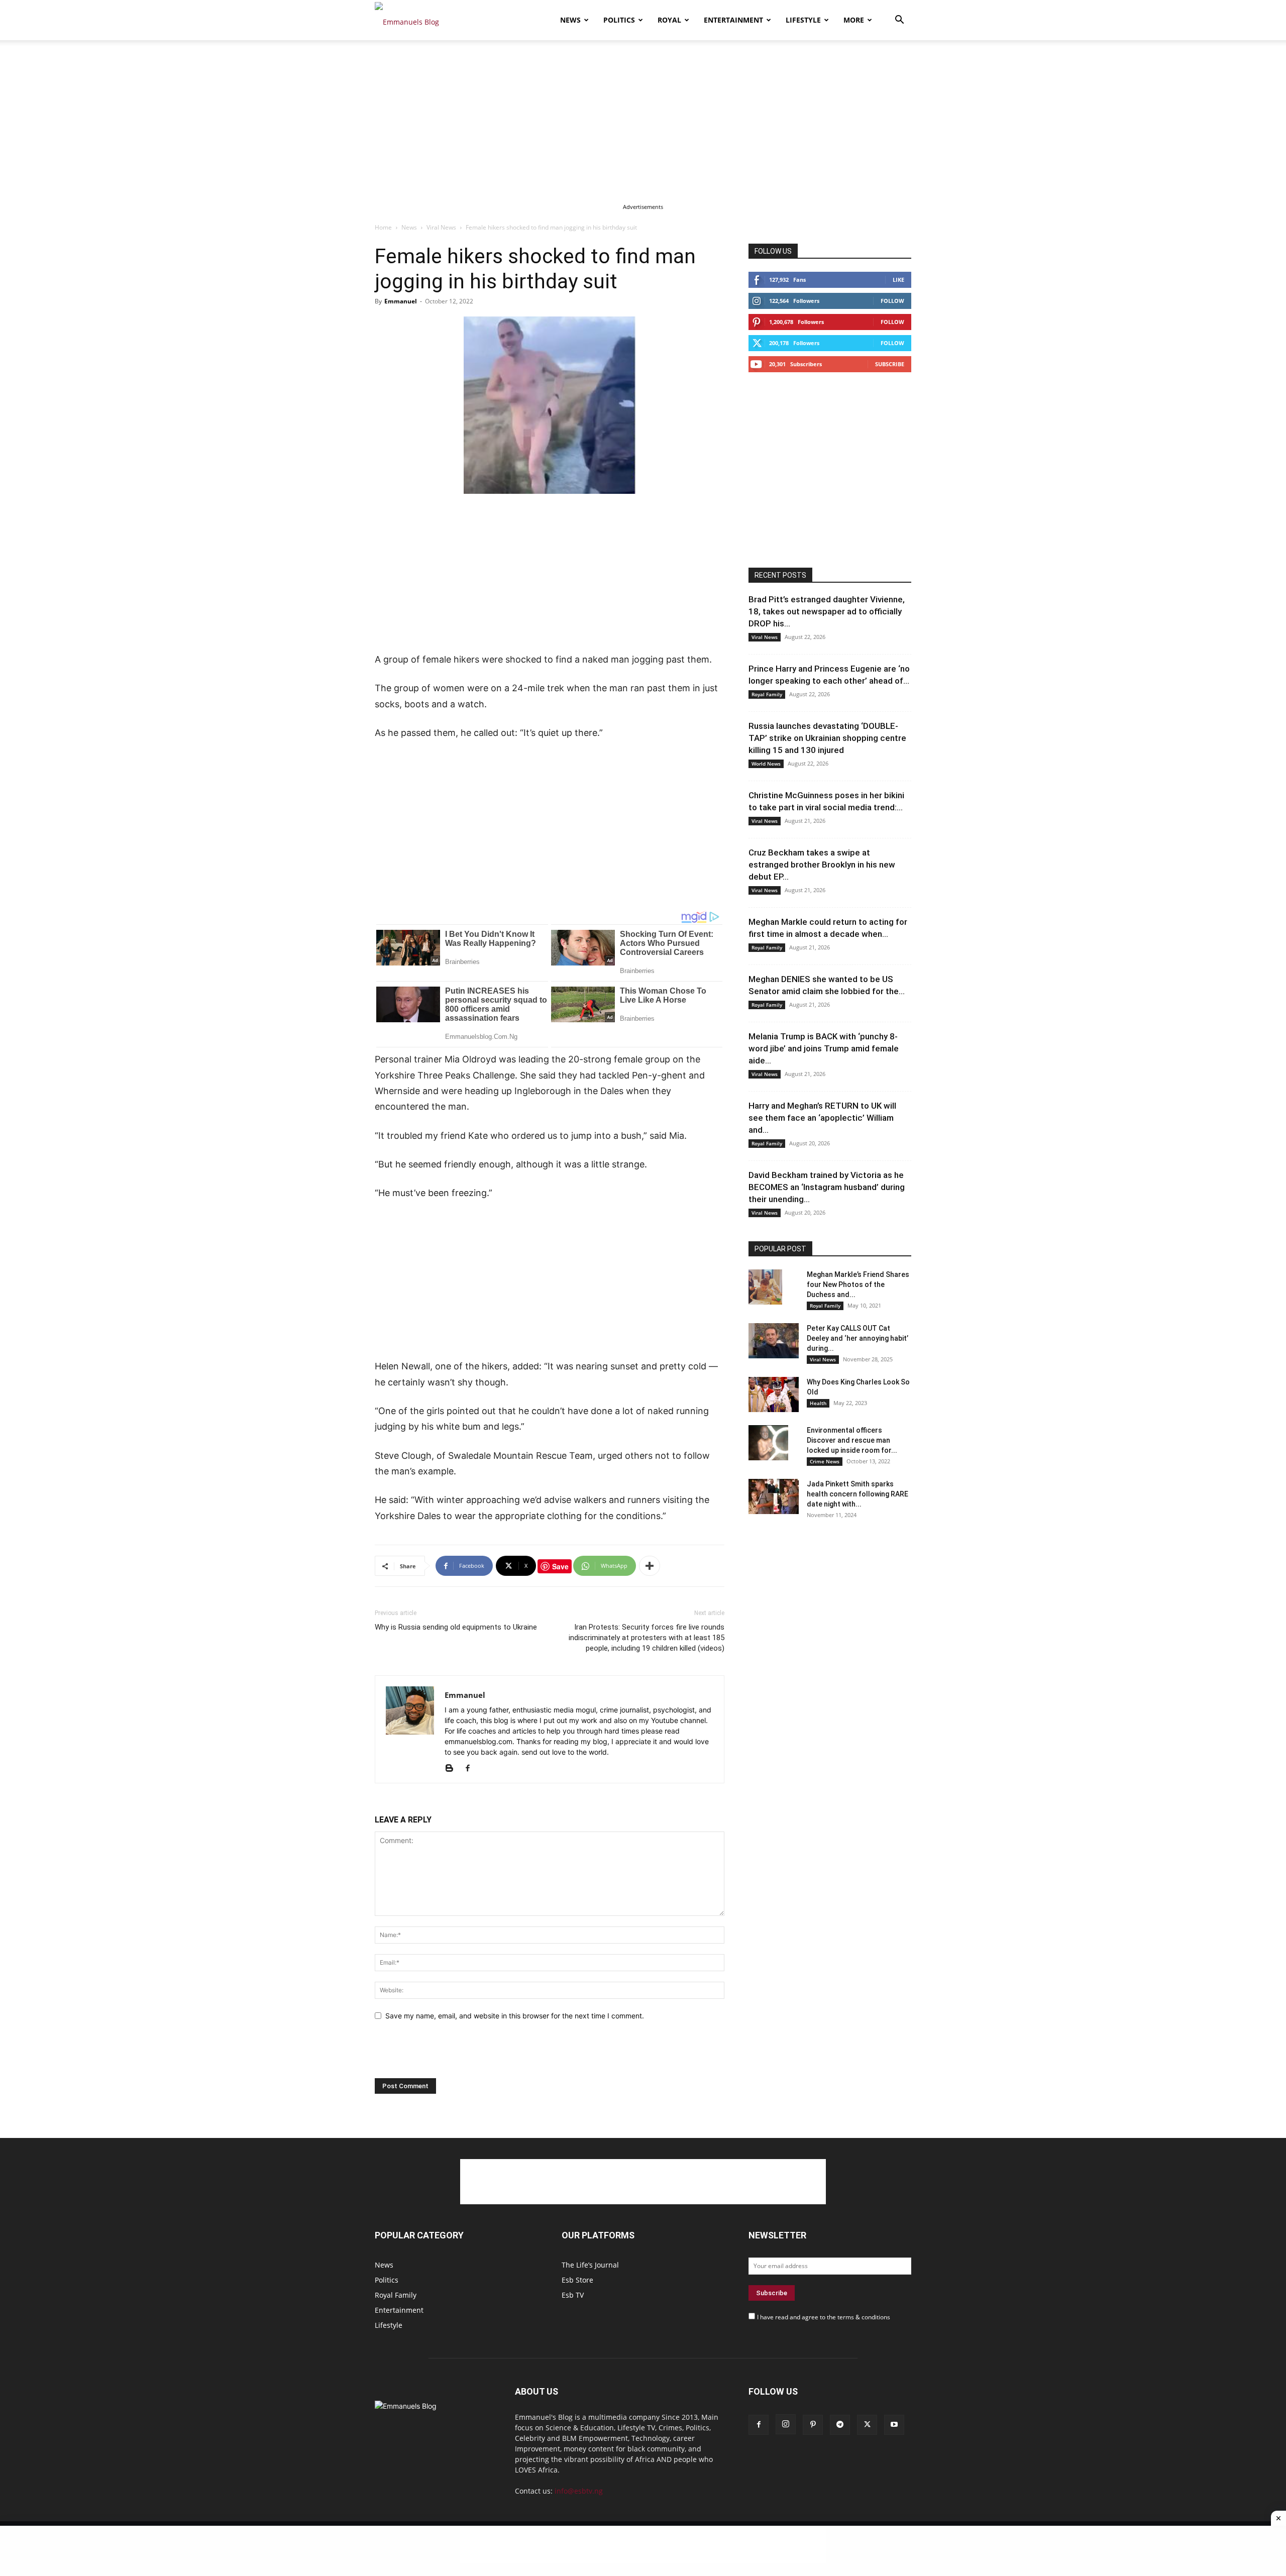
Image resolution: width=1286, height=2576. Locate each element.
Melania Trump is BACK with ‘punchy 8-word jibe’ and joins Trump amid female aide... (824, 1048)
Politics (619, 20)
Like (898, 280)
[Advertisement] (643, 115)
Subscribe (890, 364)
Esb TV (573, 2295)
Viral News (441, 227)
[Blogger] (453, 1769)
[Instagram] (786, 2424)
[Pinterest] (813, 2425)
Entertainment (733, 20)
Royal (669, 20)
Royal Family (767, 694)
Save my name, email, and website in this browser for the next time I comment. (515, 2016)
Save (560, 1566)
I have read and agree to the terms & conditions (824, 2317)
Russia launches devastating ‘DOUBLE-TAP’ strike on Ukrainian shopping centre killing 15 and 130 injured (827, 738)
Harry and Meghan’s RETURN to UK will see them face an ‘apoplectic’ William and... (822, 1118)
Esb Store (577, 2280)
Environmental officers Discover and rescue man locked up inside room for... (852, 1440)
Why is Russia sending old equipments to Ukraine (456, 1627)
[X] (867, 2425)
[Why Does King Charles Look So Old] (774, 1394)
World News (766, 764)
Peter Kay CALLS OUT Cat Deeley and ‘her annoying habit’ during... (858, 1338)
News (570, 20)
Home (383, 227)
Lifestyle (803, 20)
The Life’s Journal (590, 2265)
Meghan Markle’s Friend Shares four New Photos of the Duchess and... (858, 1284)
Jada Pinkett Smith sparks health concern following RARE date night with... (858, 1494)
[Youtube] (894, 2425)
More (854, 20)
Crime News (825, 1461)
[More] (650, 1566)
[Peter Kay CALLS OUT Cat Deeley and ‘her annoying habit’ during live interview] (774, 1341)
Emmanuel (401, 301)
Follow (892, 301)
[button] (899, 21)
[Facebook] (471, 1769)
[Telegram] (840, 2425)
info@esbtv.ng (579, 2491)
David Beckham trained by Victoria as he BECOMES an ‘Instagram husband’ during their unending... (827, 1187)
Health (818, 1403)
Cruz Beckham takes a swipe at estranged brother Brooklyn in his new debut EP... (822, 865)
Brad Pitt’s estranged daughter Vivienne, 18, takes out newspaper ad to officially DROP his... (827, 611)
